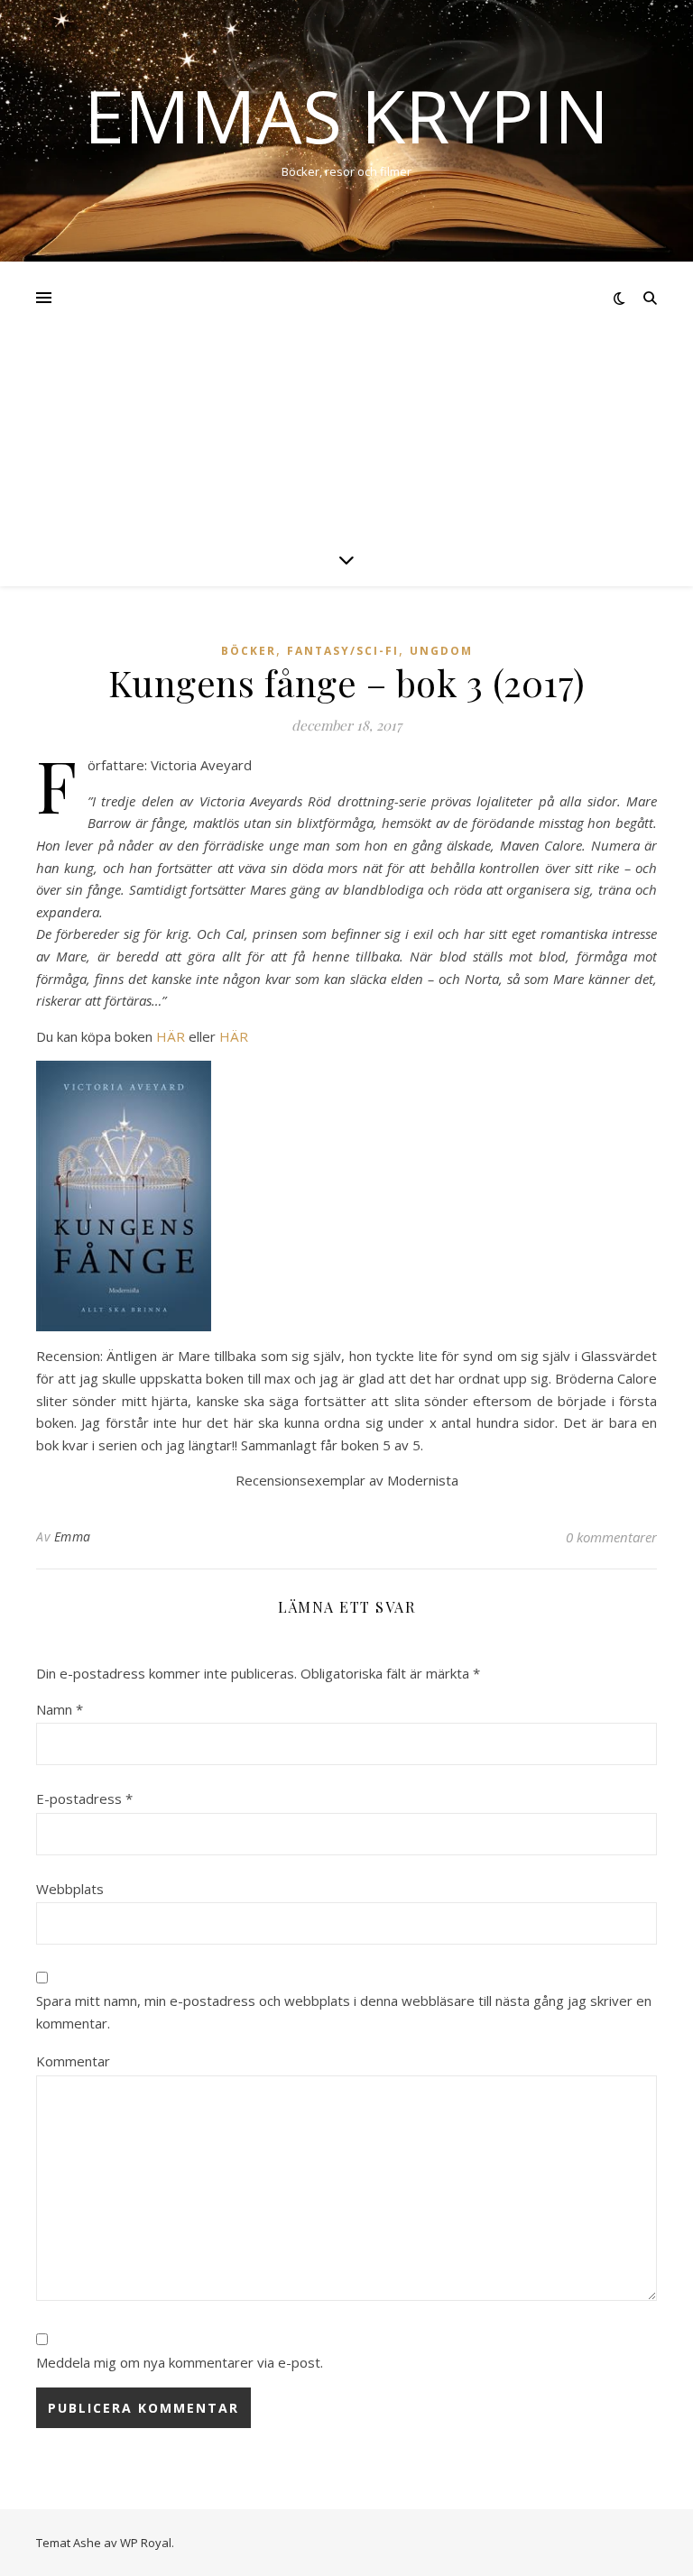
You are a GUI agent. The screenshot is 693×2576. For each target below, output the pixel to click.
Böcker (249, 651)
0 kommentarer (611, 1537)
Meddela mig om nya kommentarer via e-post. (180, 2362)
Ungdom (441, 651)
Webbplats (70, 1889)
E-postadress (84, 1799)
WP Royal (146, 2543)
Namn (60, 1709)
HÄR (171, 1036)
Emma (73, 1536)
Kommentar (73, 2061)
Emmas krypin (346, 115)
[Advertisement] (346, 397)
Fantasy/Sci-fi (343, 651)
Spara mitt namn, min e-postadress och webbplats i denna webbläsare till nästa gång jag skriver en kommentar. (344, 2012)
